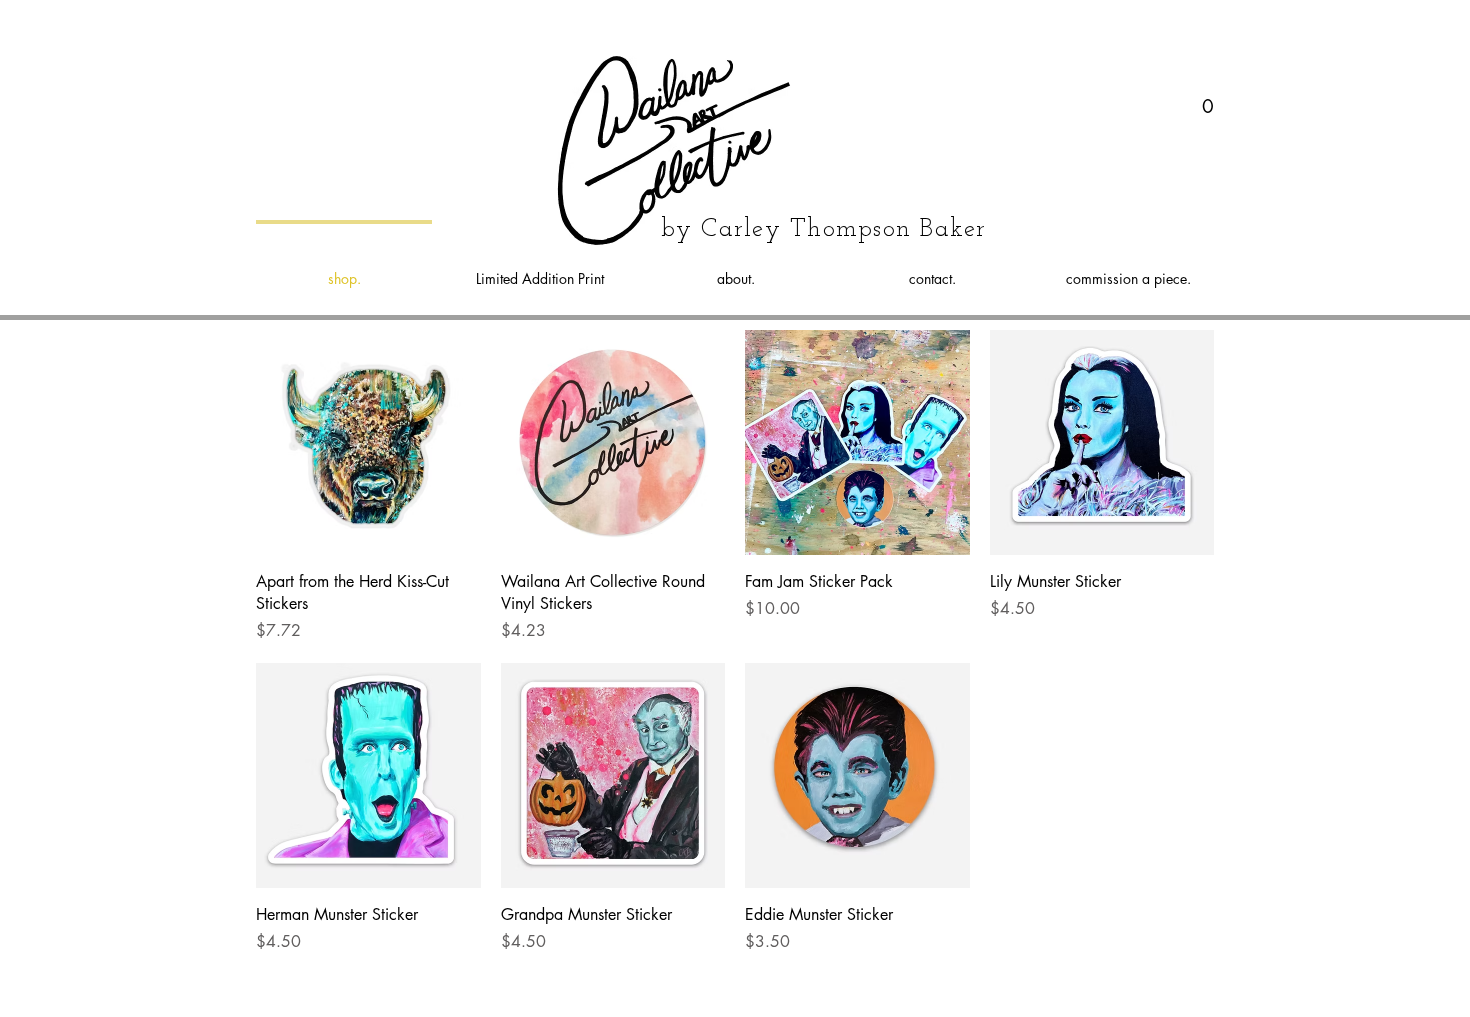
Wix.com (869, 990)
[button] (1208, 101)
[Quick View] (368, 442)
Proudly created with (781, 990)
